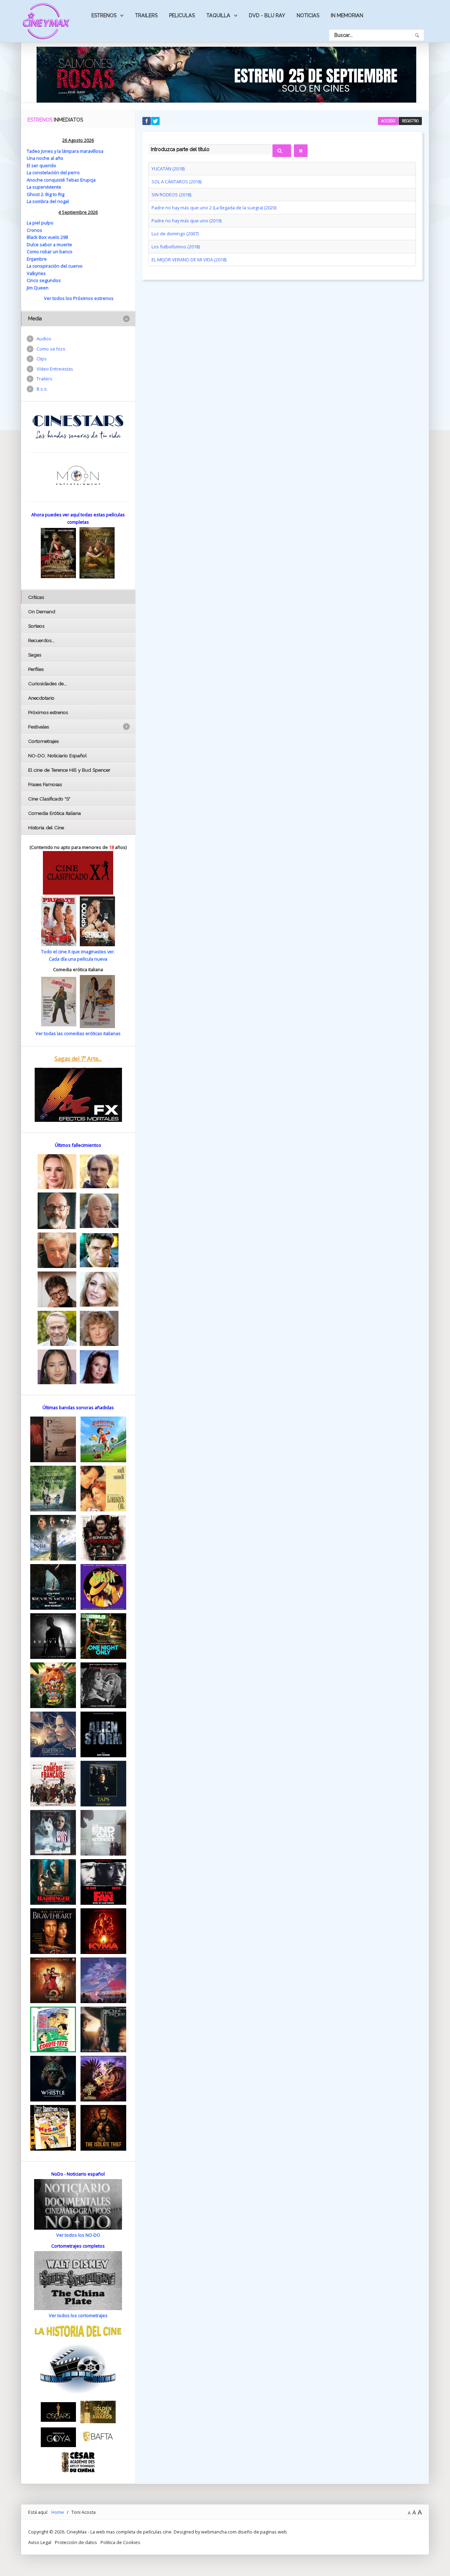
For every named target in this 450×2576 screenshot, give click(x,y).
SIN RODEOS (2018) (171, 195)
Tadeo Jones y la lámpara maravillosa (65, 151)
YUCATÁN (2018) (168, 169)
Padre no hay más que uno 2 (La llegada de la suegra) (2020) (214, 208)
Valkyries (36, 273)
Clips (42, 359)
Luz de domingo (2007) (175, 234)
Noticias (308, 15)
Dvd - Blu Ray (267, 15)
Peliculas (182, 15)
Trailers (146, 15)
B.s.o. (42, 389)
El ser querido (41, 165)
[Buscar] (282, 151)
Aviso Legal (40, 2542)
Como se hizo (51, 349)
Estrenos (104, 15)
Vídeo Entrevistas (55, 369)
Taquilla (218, 15)
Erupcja (88, 180)
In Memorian (347, 15)
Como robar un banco (50, 251)
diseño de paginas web (262, 2532)
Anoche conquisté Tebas (53, 180)
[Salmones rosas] (226, 74)
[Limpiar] (301, 151)
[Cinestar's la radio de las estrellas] (78, 426)
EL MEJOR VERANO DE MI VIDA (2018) (189, 260)
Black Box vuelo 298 (47, 237)
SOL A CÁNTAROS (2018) (176, 182)
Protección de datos (76, 2542)
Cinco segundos (44, 280)
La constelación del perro (53, 172)
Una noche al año (45, 158)
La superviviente (44, 187)
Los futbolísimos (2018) (176, 247)
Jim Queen (38, 288)
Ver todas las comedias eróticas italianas (78, 1033)
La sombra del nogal (48, 201)
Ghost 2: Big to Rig (46, 194)
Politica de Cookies (120, 2542)
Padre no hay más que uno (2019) (187, 221)
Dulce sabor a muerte (49, 244)
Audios (44, 339)
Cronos (34, 230)
